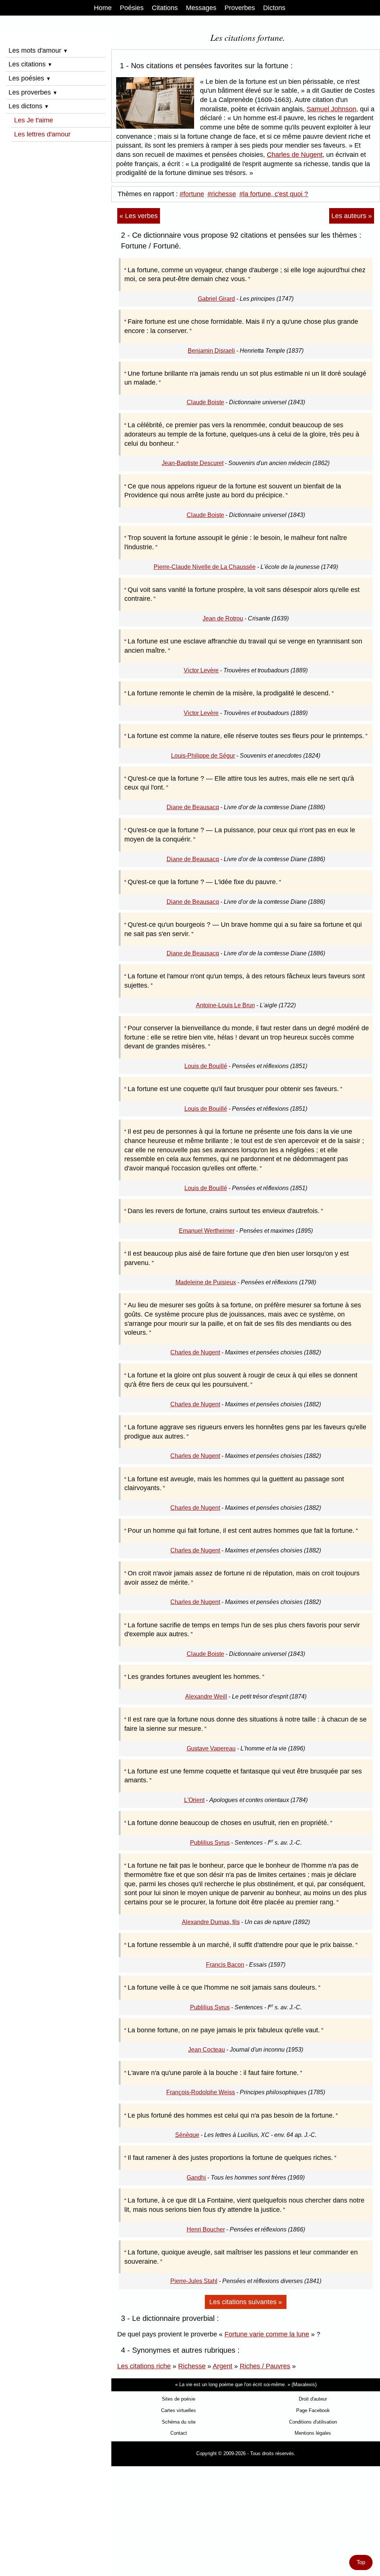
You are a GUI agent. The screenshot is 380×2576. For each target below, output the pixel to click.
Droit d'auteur (313, 2399)
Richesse (192, 2366)
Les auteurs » (352, 216)
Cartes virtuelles (178, 2410)
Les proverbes (33, 92)
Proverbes (240, 8)
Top (361, 2562)
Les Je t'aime (34, 120)
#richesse (222, 194)
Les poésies (30, 78)
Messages (201, 8)
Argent (222, 2366)
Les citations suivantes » (246, 2302)
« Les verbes (139, 216)
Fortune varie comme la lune (267, 2334)
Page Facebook (313, 2410)
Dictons (274, 8)
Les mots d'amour (38, 50)
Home (103, 8)
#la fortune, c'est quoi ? (274, 194)
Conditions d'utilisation (313, 2422)
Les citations (30, 64)
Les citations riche (144, 2366)
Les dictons (29, 106)
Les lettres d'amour (42, 134)
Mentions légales (313, 2433)
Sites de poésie (178, 2399)
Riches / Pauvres (265, 2366)
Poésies (132, 8)
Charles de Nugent (295, 155)
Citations (165, 8)
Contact (179, 2433)
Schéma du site (179, 2422)
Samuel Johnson (331, 109)
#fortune (192, 194)
